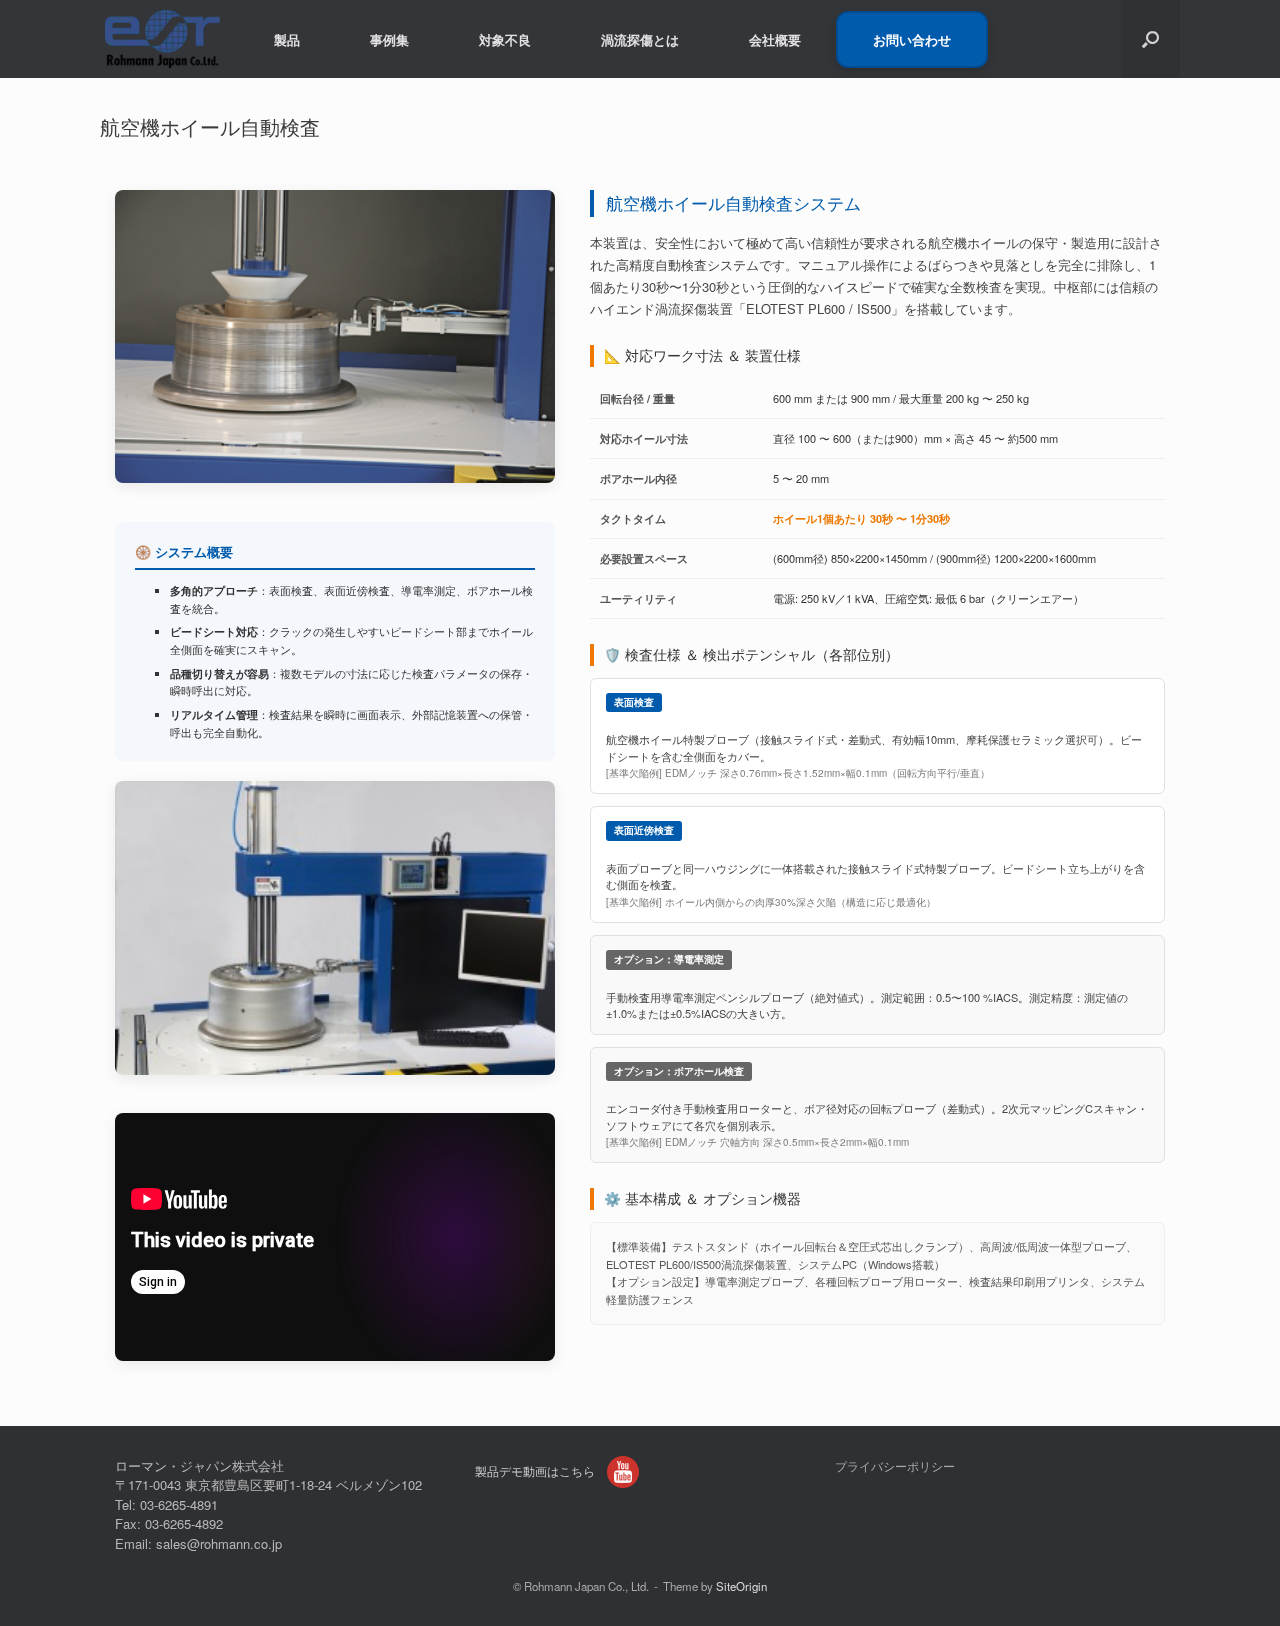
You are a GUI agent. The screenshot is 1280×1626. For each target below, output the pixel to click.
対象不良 (505, 39)
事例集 (389, 39)
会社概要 (775, 39)
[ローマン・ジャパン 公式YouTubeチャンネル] (623, 1472)
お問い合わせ (912, 39)
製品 (287, 39)
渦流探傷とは (640, 39)
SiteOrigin (741, 1586)
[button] (1150, 39)
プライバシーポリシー (895, 1466)
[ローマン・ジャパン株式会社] (162, 39)
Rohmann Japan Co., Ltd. (586, 1586)
